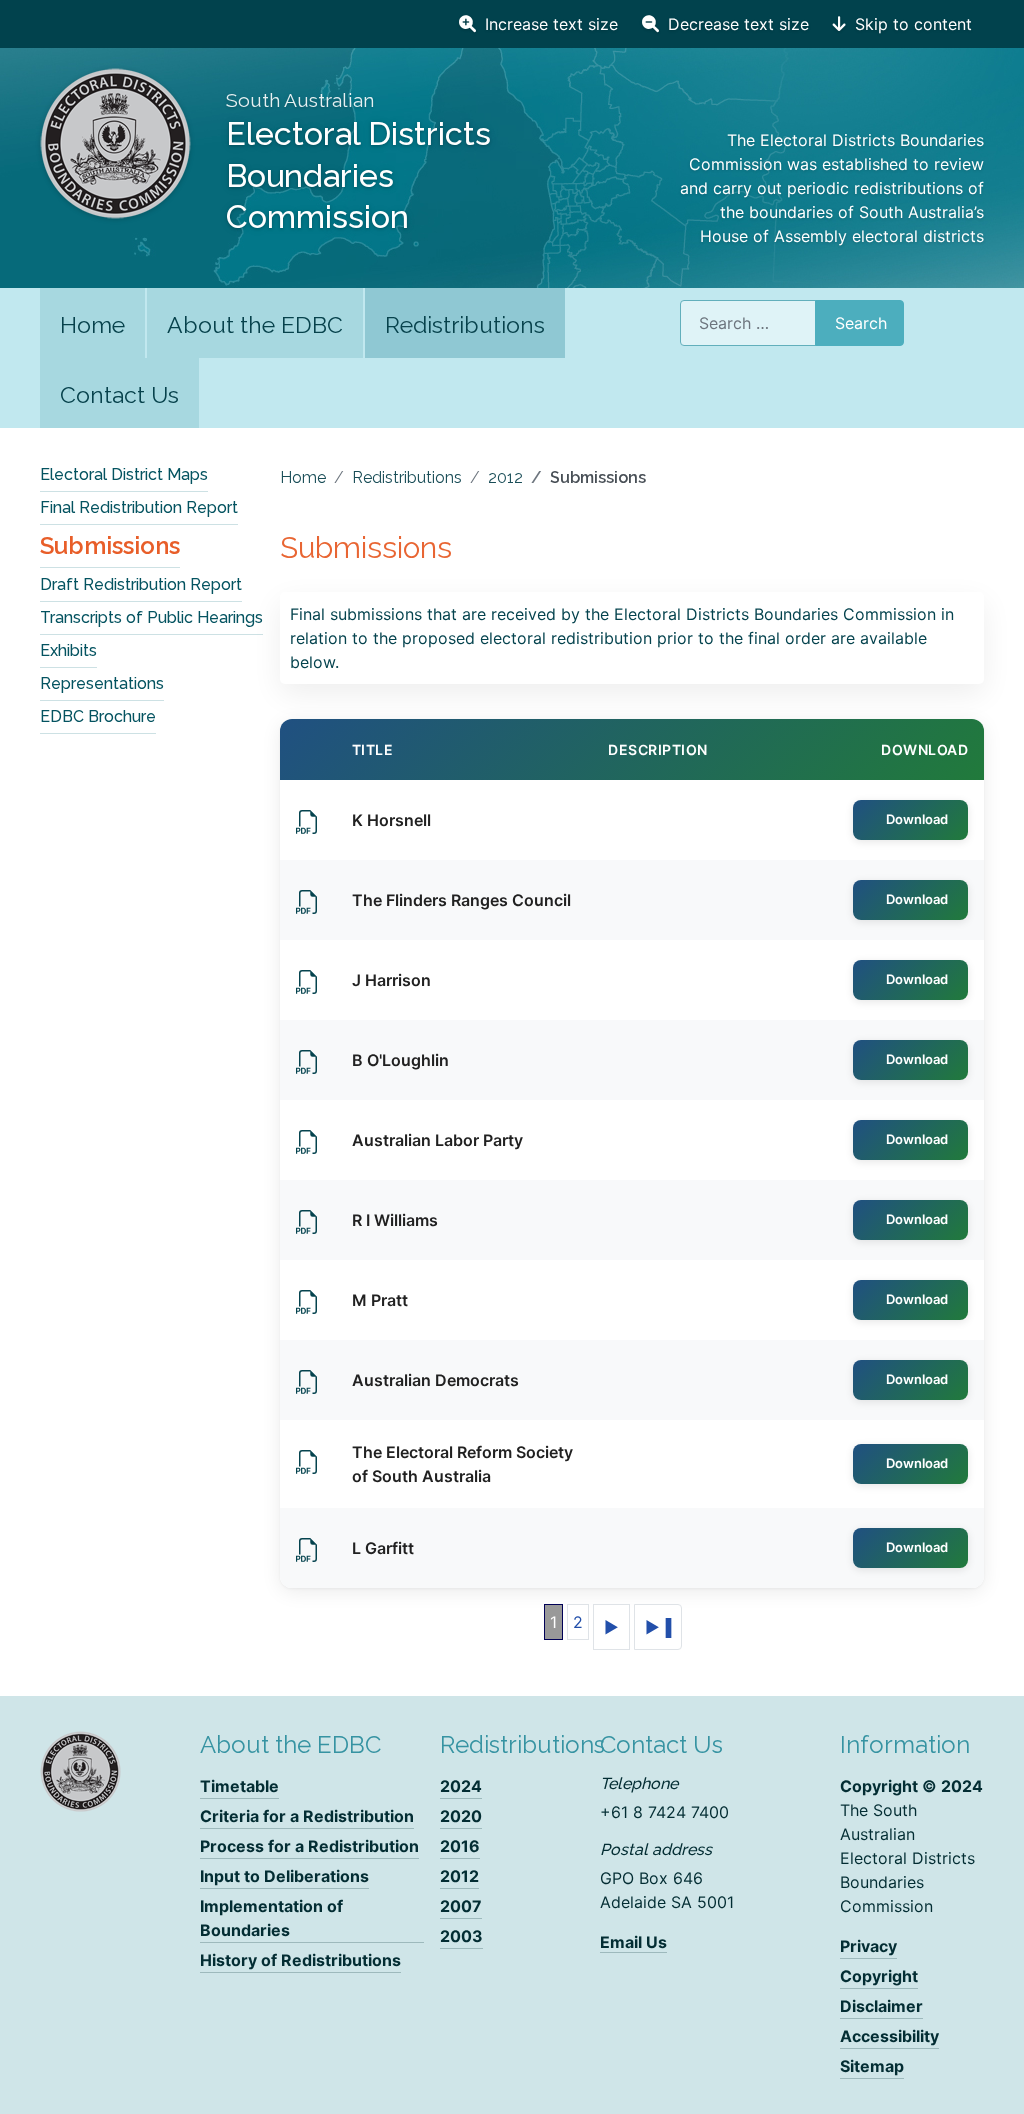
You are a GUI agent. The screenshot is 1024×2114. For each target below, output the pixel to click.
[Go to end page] (658, 1627)
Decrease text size (736, 24)
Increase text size (549, 24)
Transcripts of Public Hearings (151, 617)
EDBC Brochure (98, 716)
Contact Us (119, 394)
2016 (460, 1846)
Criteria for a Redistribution (307, 1816)
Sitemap (872, 2066)
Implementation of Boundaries (271, 1918)
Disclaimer (881, 2006)
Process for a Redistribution (309, 1846)
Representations (102, 683)
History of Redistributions (300, 1960)
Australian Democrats (435, 1380)
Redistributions (465, 324)
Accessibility (889, 2036)
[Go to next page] (611, 1627)
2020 (461, 1816)
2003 (461, 1936)
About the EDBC (255, 324)
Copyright (879, 1976)
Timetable (239, 1786)
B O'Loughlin (400, 1060)
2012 (459, 1876)
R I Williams (395, 1220)
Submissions (110, 545)
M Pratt (380, 1300)
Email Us (633, 1942)
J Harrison (391, 980)
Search (861, 323)
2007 (461, 1906)
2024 (461, 1786)
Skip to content (911, 24)
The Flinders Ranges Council (461, 900)
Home (92, 324)
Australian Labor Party (437, 1140)
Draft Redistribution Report (141, 584)
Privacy (868, 1946)
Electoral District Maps (124, 474)
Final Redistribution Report (139, 507)
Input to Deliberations (284, 1876)
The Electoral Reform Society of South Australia (462, 1464)
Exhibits (68, 650)
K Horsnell (391, 820)
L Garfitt (383, 1548)
